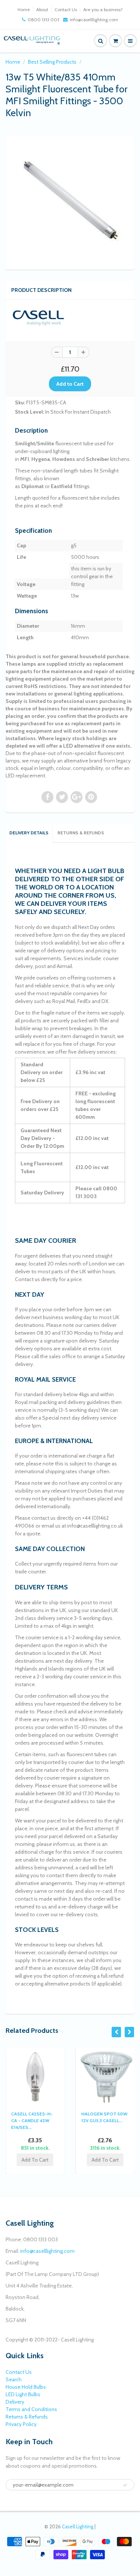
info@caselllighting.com (94, 20)
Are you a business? (103, 9)
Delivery (15, 2402)
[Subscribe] (125, 2485)
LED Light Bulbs (23, 2394)
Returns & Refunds (81, 833)
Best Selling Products (52, 62)
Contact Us (66, 9)
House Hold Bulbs (26, 2387)
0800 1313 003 (43, 20)
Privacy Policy (21, 2424)
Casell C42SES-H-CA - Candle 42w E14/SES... (32, 2120)
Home (24, 9)
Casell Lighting (78, 2526)
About (42, 9)
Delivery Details (29, 833)
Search (14, 2379)
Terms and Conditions (31, 2409)
